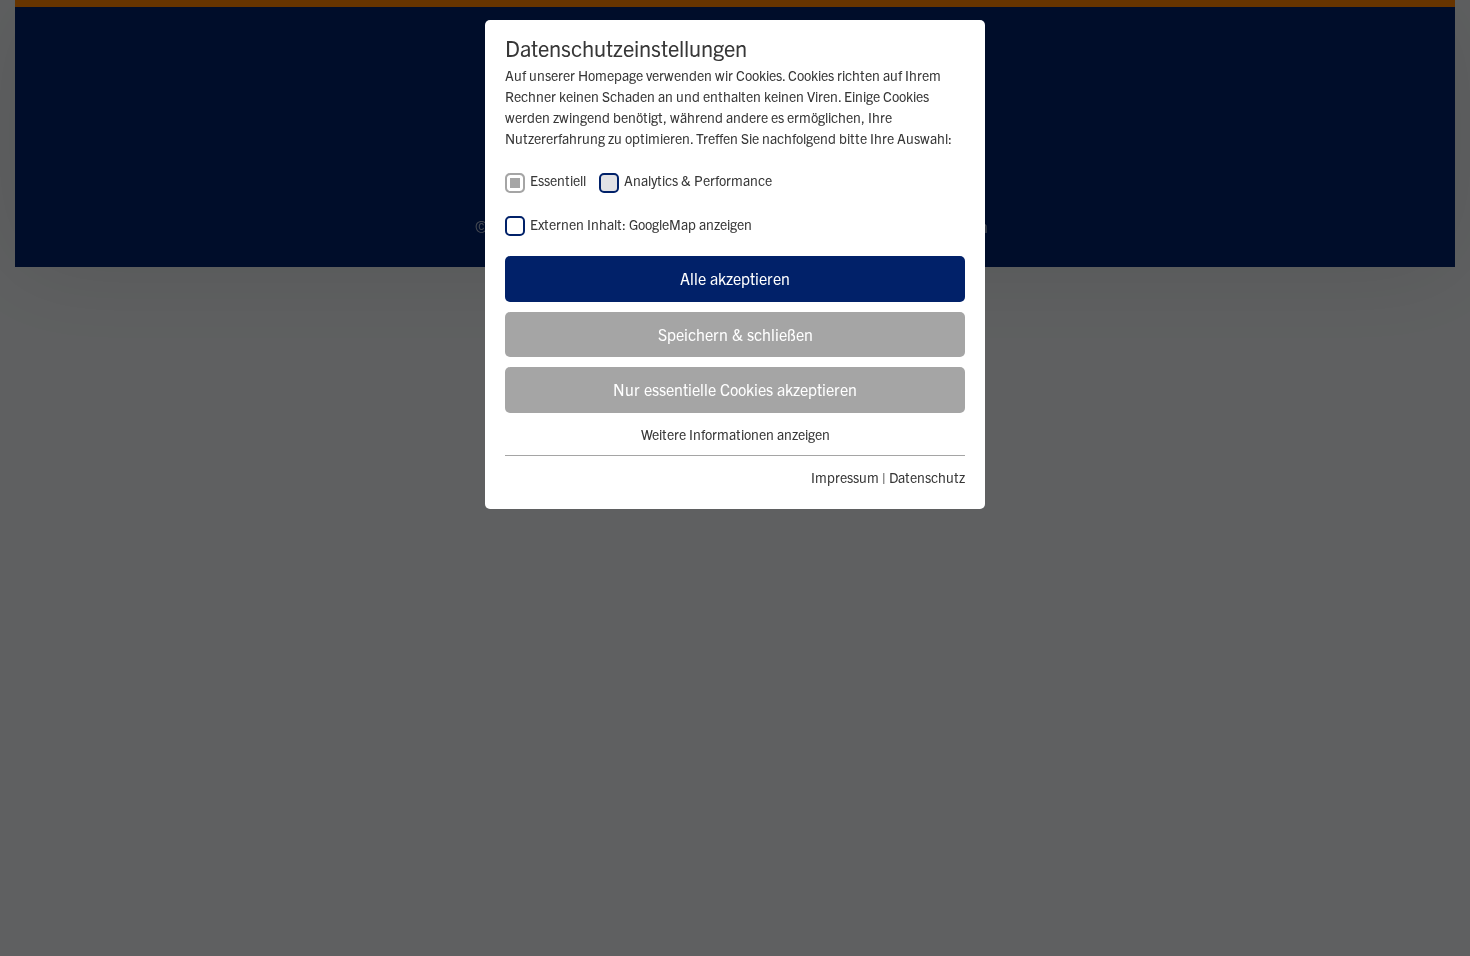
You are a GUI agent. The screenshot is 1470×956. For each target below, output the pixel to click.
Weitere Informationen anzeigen (735, 434)
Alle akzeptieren (735, 278)
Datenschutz (927, 477)
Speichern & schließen (735, 334)
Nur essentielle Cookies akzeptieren (735, 389)
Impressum (845, 477)
